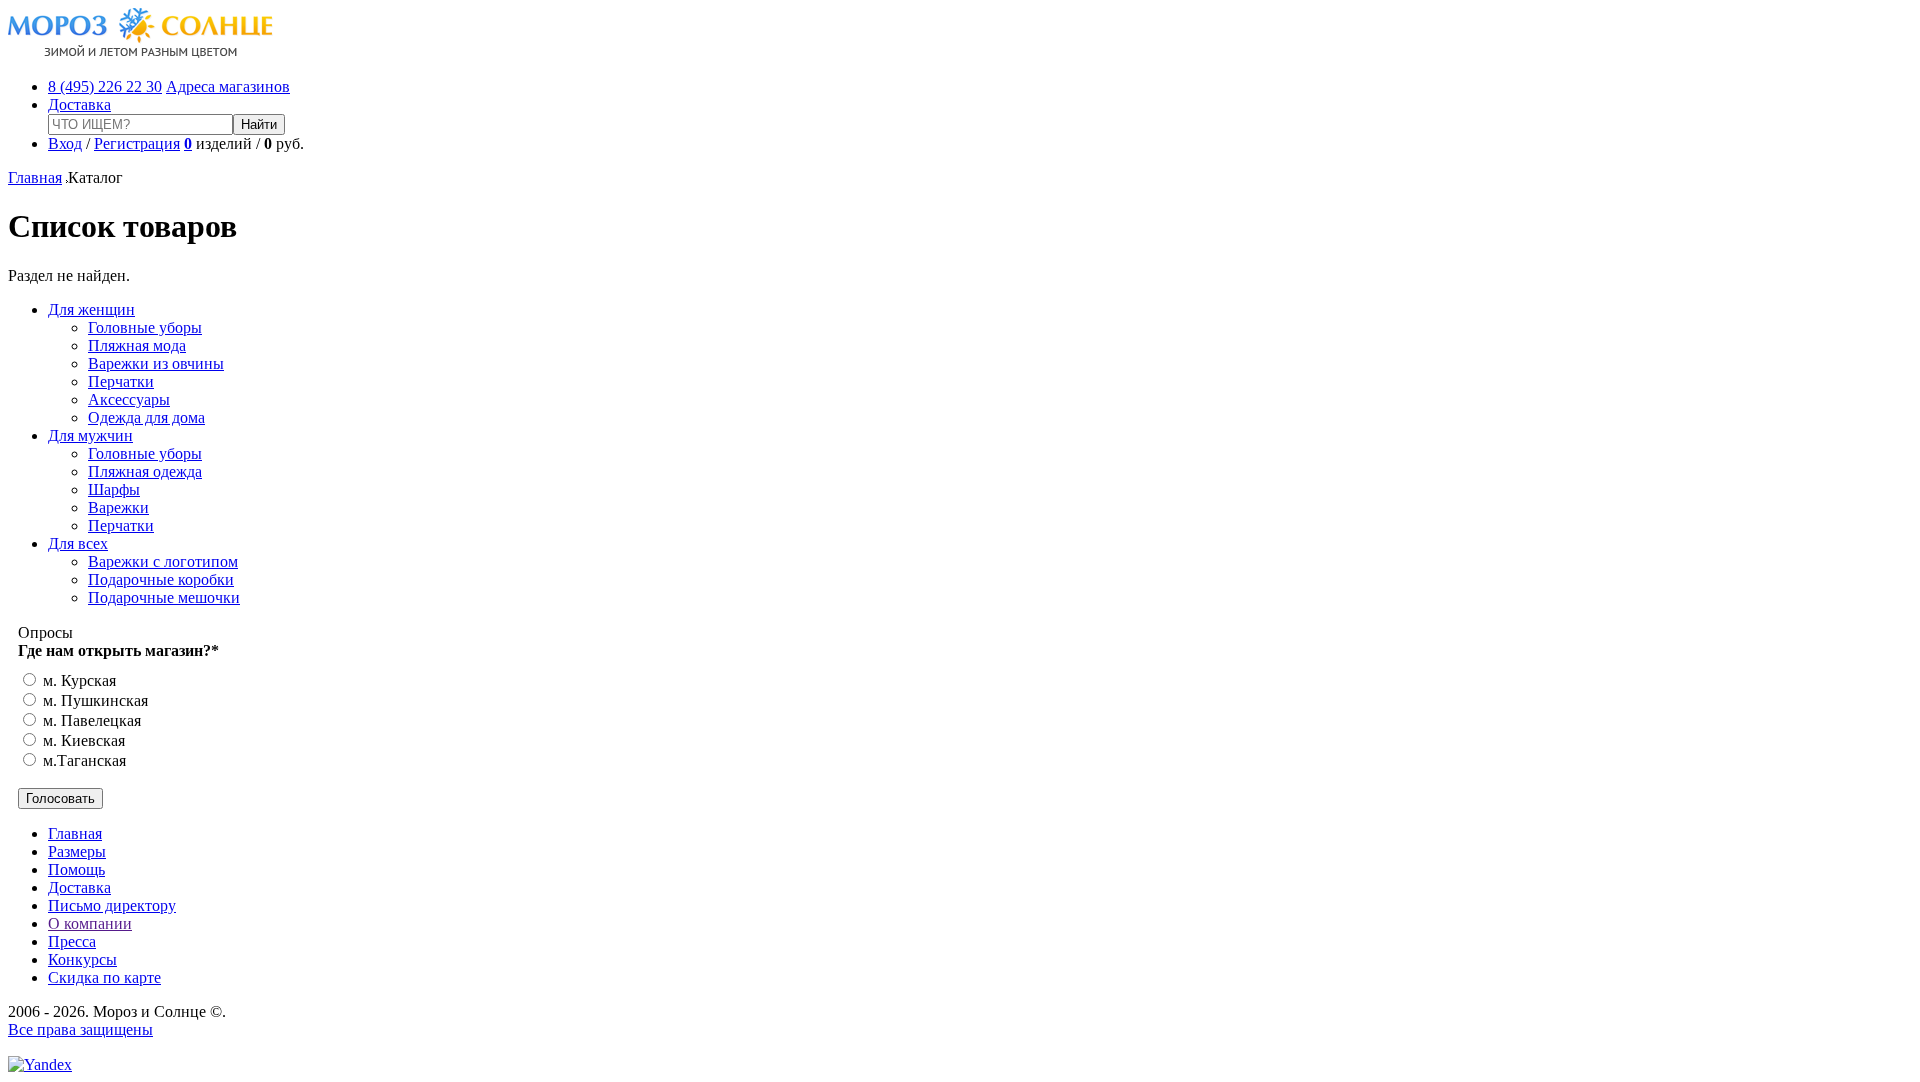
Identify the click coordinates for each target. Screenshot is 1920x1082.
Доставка (79, 104)
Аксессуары (129, 399)
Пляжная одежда (145, 471)
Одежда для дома (146, 417)
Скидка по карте (104, 977)
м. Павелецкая (90, 720)
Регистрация (137, 143)
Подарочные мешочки (164, 597)
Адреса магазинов (228, 86)
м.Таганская (82, 760)
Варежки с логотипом (163, 561)
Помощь (76, 869)
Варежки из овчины (156, 363)
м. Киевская (82, 740)
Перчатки (121, 381)
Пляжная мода (137, 345)
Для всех (78, 543)
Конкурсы (82, 959)
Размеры (77, 851)
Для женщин (91, 309)
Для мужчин (90, 435)
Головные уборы (145, 327)
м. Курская (77, 680)
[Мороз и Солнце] (140, 52)
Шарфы (114, 489)
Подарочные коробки (161, 579)
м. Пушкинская (93, 700)
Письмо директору (112, 905)
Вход (65, 143)
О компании (90, 923)
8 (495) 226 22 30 (105, 86)
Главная (35, 177)
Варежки (118, 507)
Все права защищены (80, 1029)
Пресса (72, 941)
